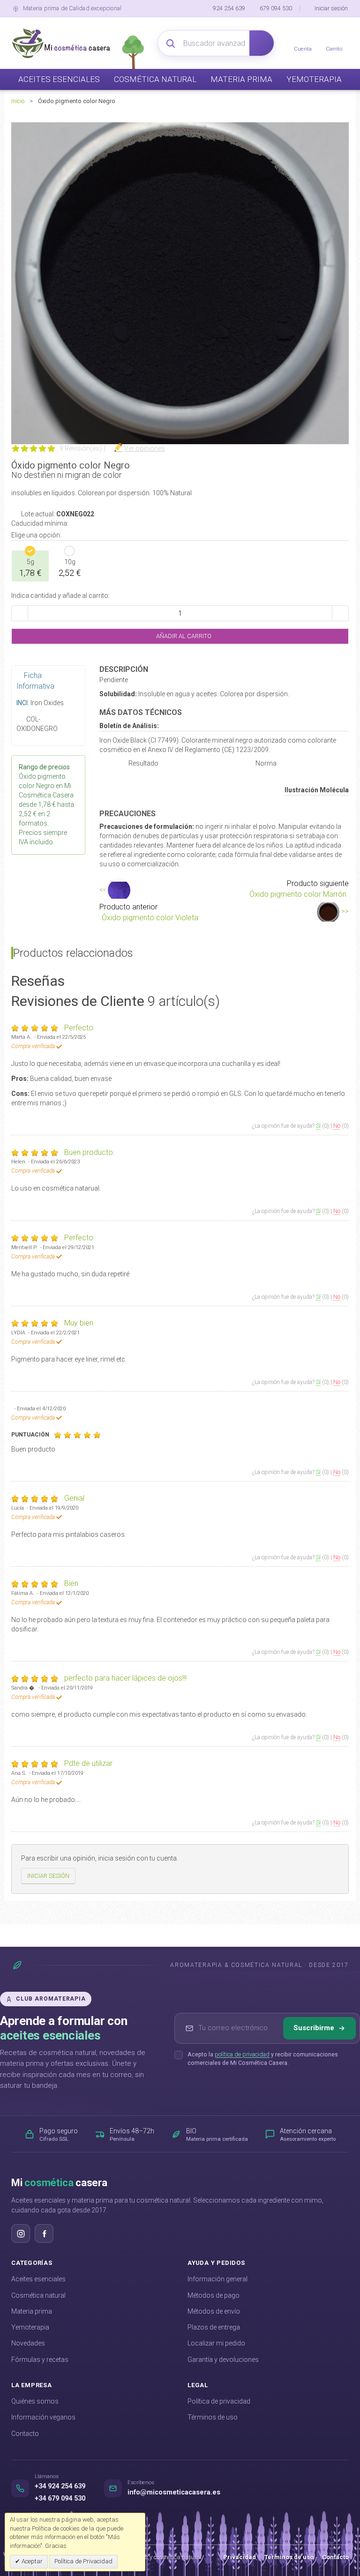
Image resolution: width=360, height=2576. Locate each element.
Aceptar (31, 2561)
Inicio (18, 101)
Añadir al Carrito (183, 636)
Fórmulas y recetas (40, 2360)
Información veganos (43, 2417)
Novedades (28, 2343)
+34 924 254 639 (60, 2486)
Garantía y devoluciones (223, 2360)
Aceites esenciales (38, 2279)
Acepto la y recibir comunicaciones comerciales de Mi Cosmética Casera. (263, 2059)
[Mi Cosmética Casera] (61, 43)
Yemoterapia (30, 2327)
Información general (217, 2279)
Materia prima (32, 2311)
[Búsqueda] (262, 43)
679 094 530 (276, 8)
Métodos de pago (214, 2295)
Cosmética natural (38, 2295)
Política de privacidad (219, 2401)
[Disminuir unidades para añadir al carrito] (20, 613)
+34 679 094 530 (60, 2498)
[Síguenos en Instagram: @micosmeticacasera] (21, 2234)
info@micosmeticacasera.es (174, 2492)
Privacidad (240, 2557)
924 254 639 (229, 8)
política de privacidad (242, 2054)
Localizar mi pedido (216, 2343)
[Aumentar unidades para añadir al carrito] (340, 613)
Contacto (25, 2434)
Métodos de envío (214, 2311)
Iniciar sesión (331, 8)
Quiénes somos (35, 2401)
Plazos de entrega (214, 2327)
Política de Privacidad (83, 2561)
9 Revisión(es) (81, 448)
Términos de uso (213, 2417)
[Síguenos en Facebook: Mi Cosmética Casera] (44, 2234)
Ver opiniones (145, 448)
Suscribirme (314, 2028)
